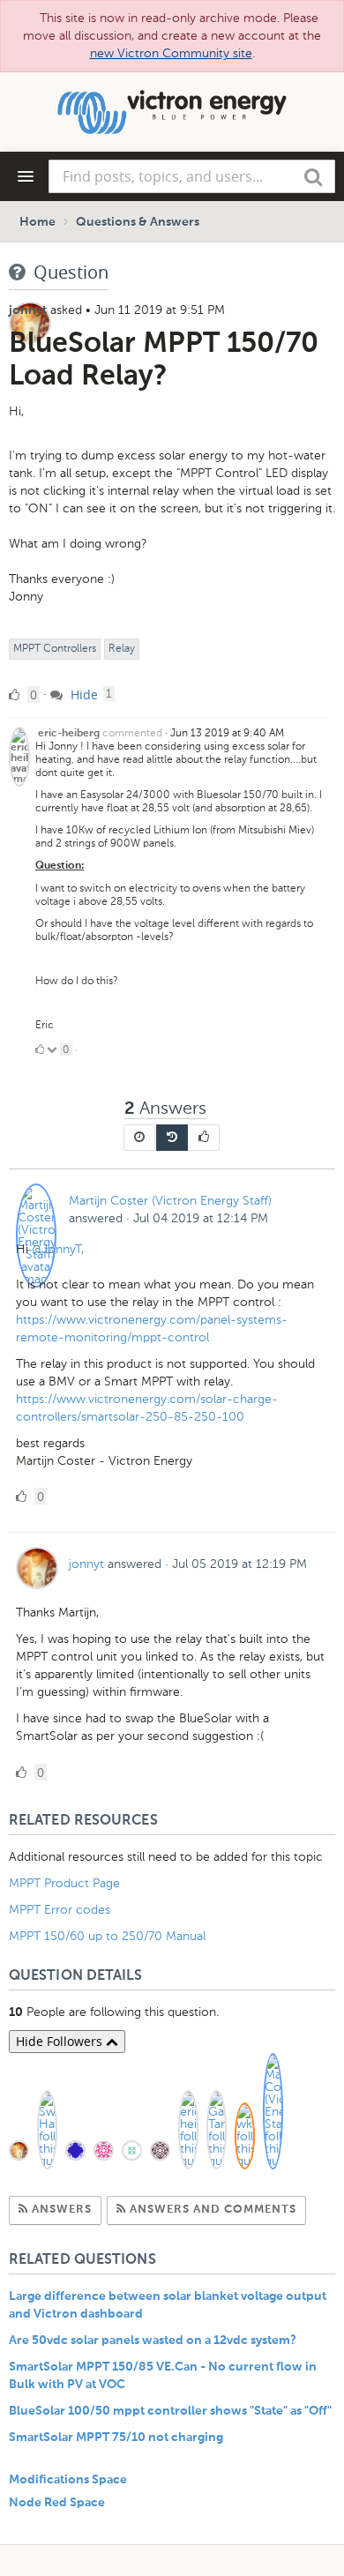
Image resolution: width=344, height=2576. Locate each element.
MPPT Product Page (64, 1883)
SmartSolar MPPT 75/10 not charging (116, 2438)
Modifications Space (68, 2480)
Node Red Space (57, 2503)
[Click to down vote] (53, 1049)
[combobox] (192, 176)
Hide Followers (61, 2041)
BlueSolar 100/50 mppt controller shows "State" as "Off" (170, 2411)
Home (37, 222)
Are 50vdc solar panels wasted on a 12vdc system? (153, 2341)
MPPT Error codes (60, 1910)
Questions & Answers (138, 222)
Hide (82, 694)
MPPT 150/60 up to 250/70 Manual (107, 1936)
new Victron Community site (171, 53)
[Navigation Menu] (26, 176)
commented (132, 733)
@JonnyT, (58, 1249)
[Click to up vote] (40, 1049)
